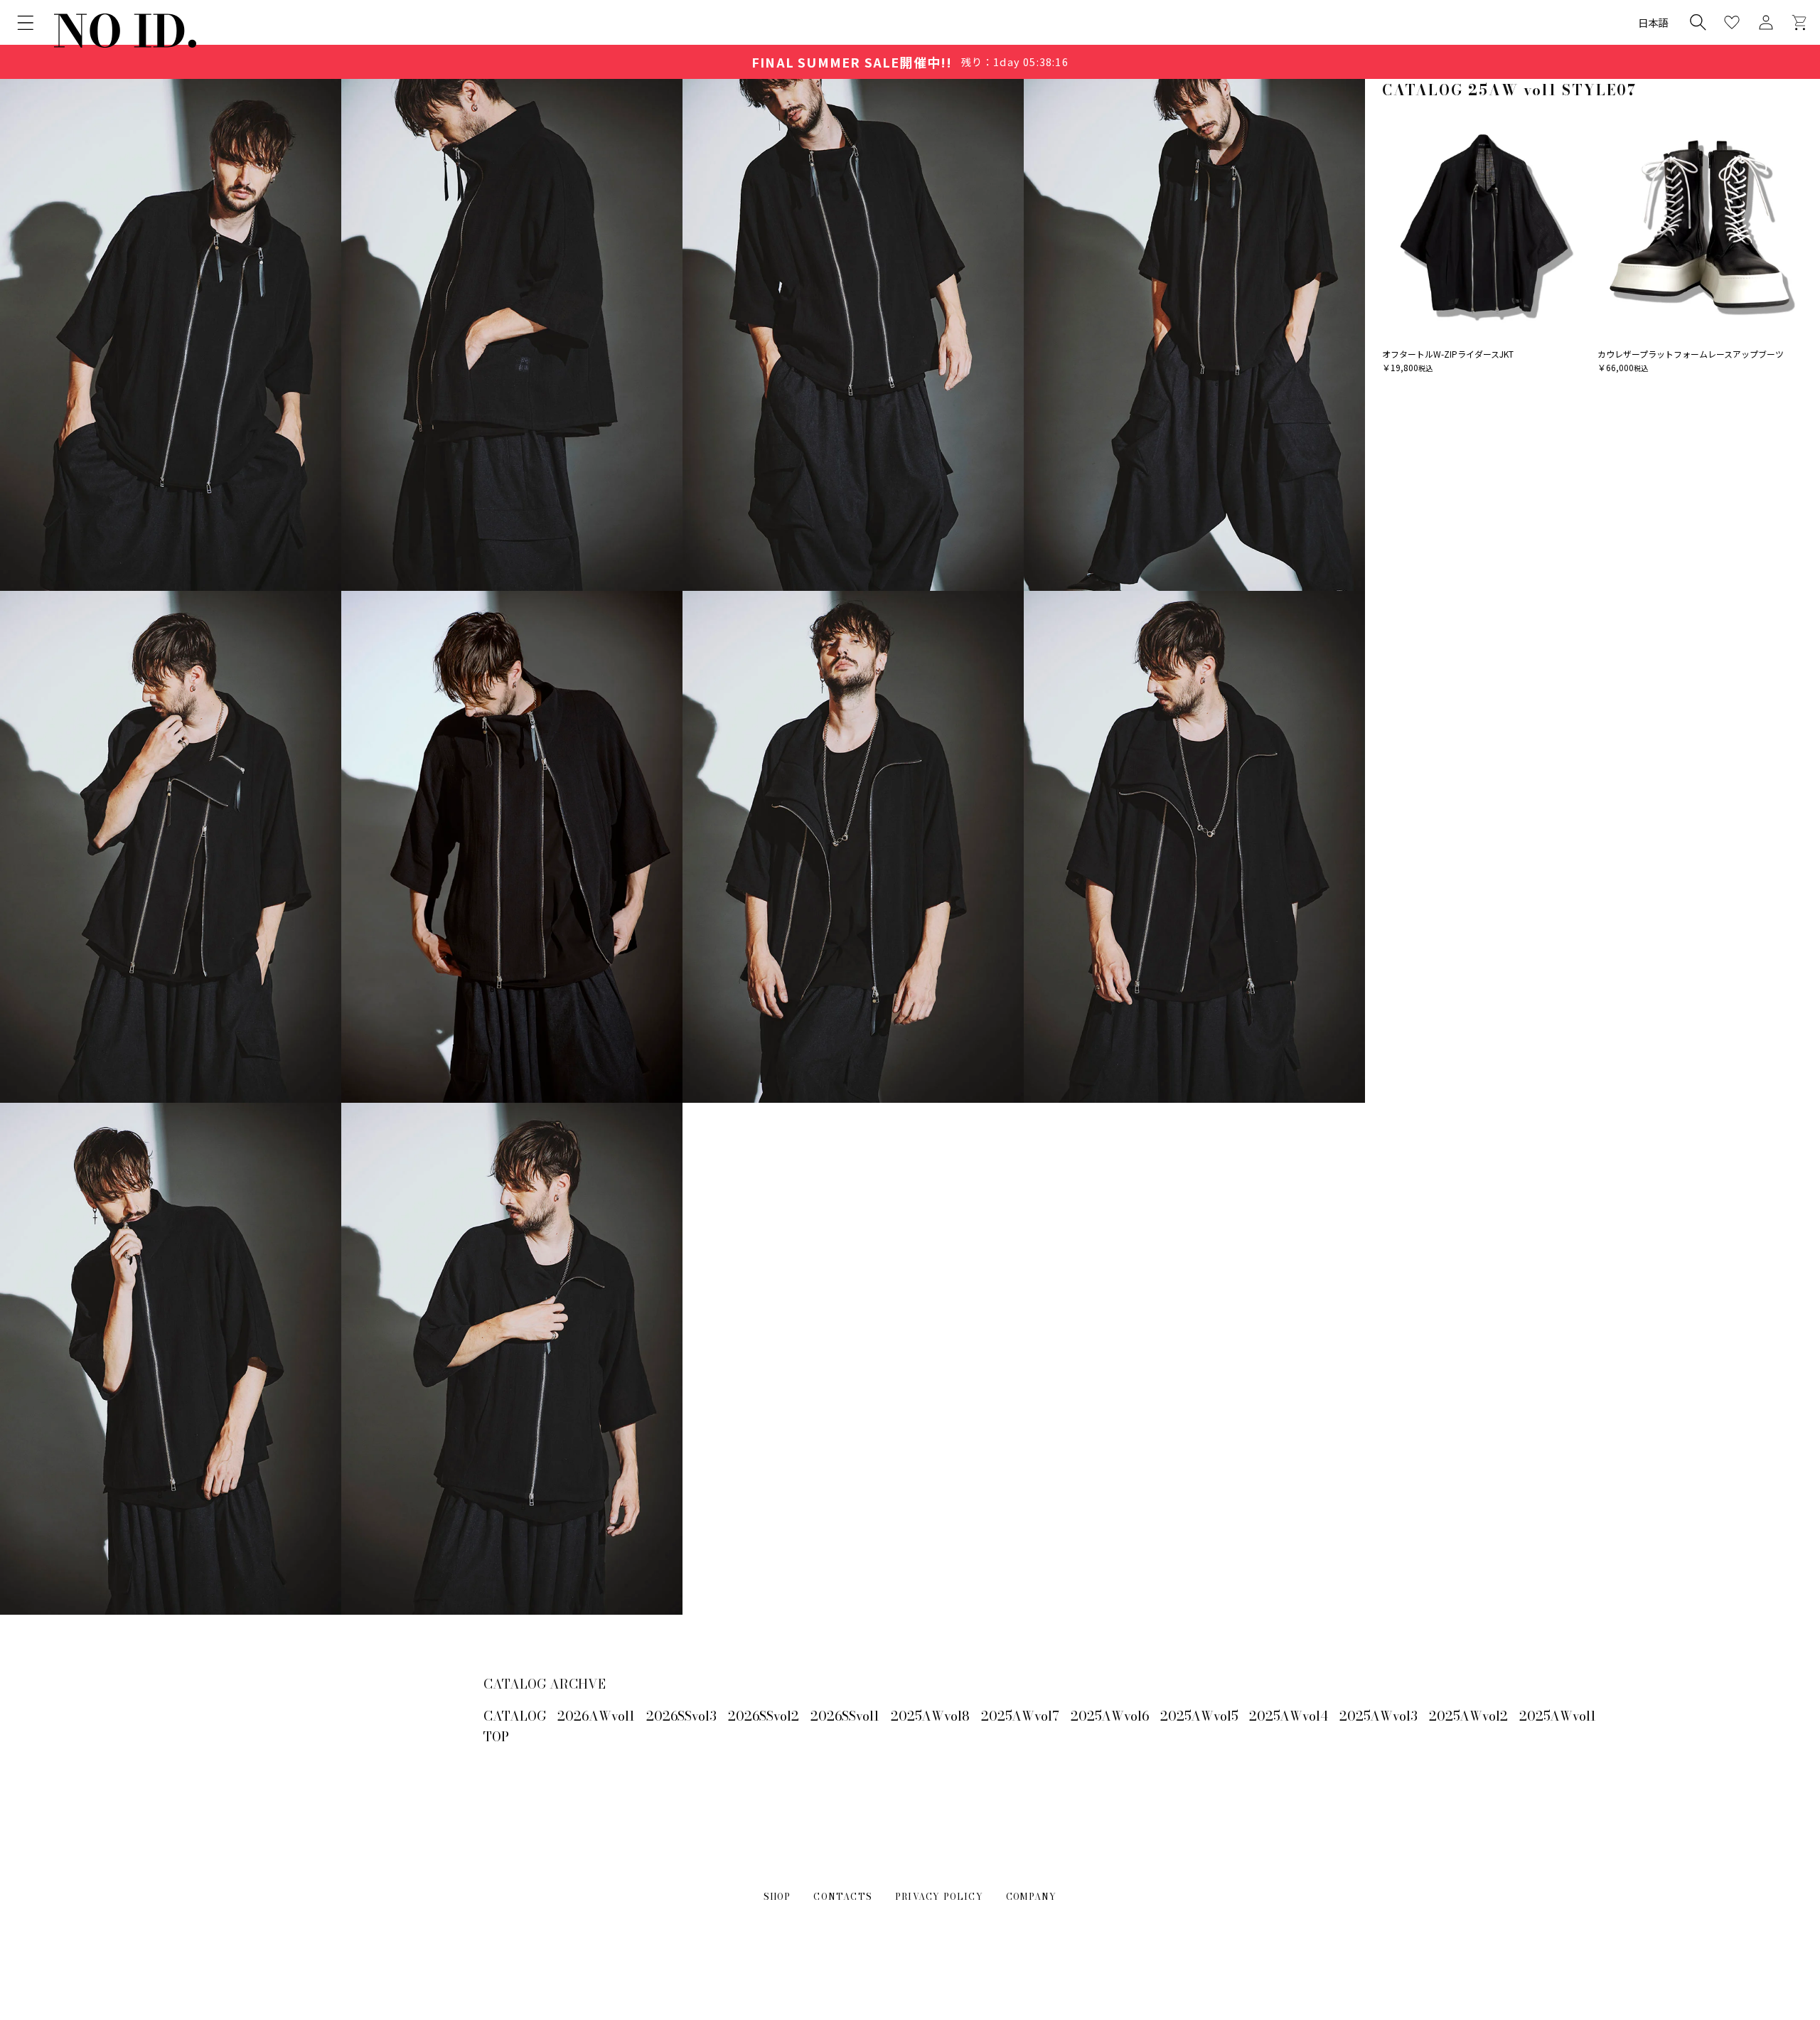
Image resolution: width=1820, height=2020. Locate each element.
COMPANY (1031, 1897)
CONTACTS (843, 1897)
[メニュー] (26, 23)
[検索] (1698, 22)
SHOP (777, 1897)
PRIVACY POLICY (939, 1897)
